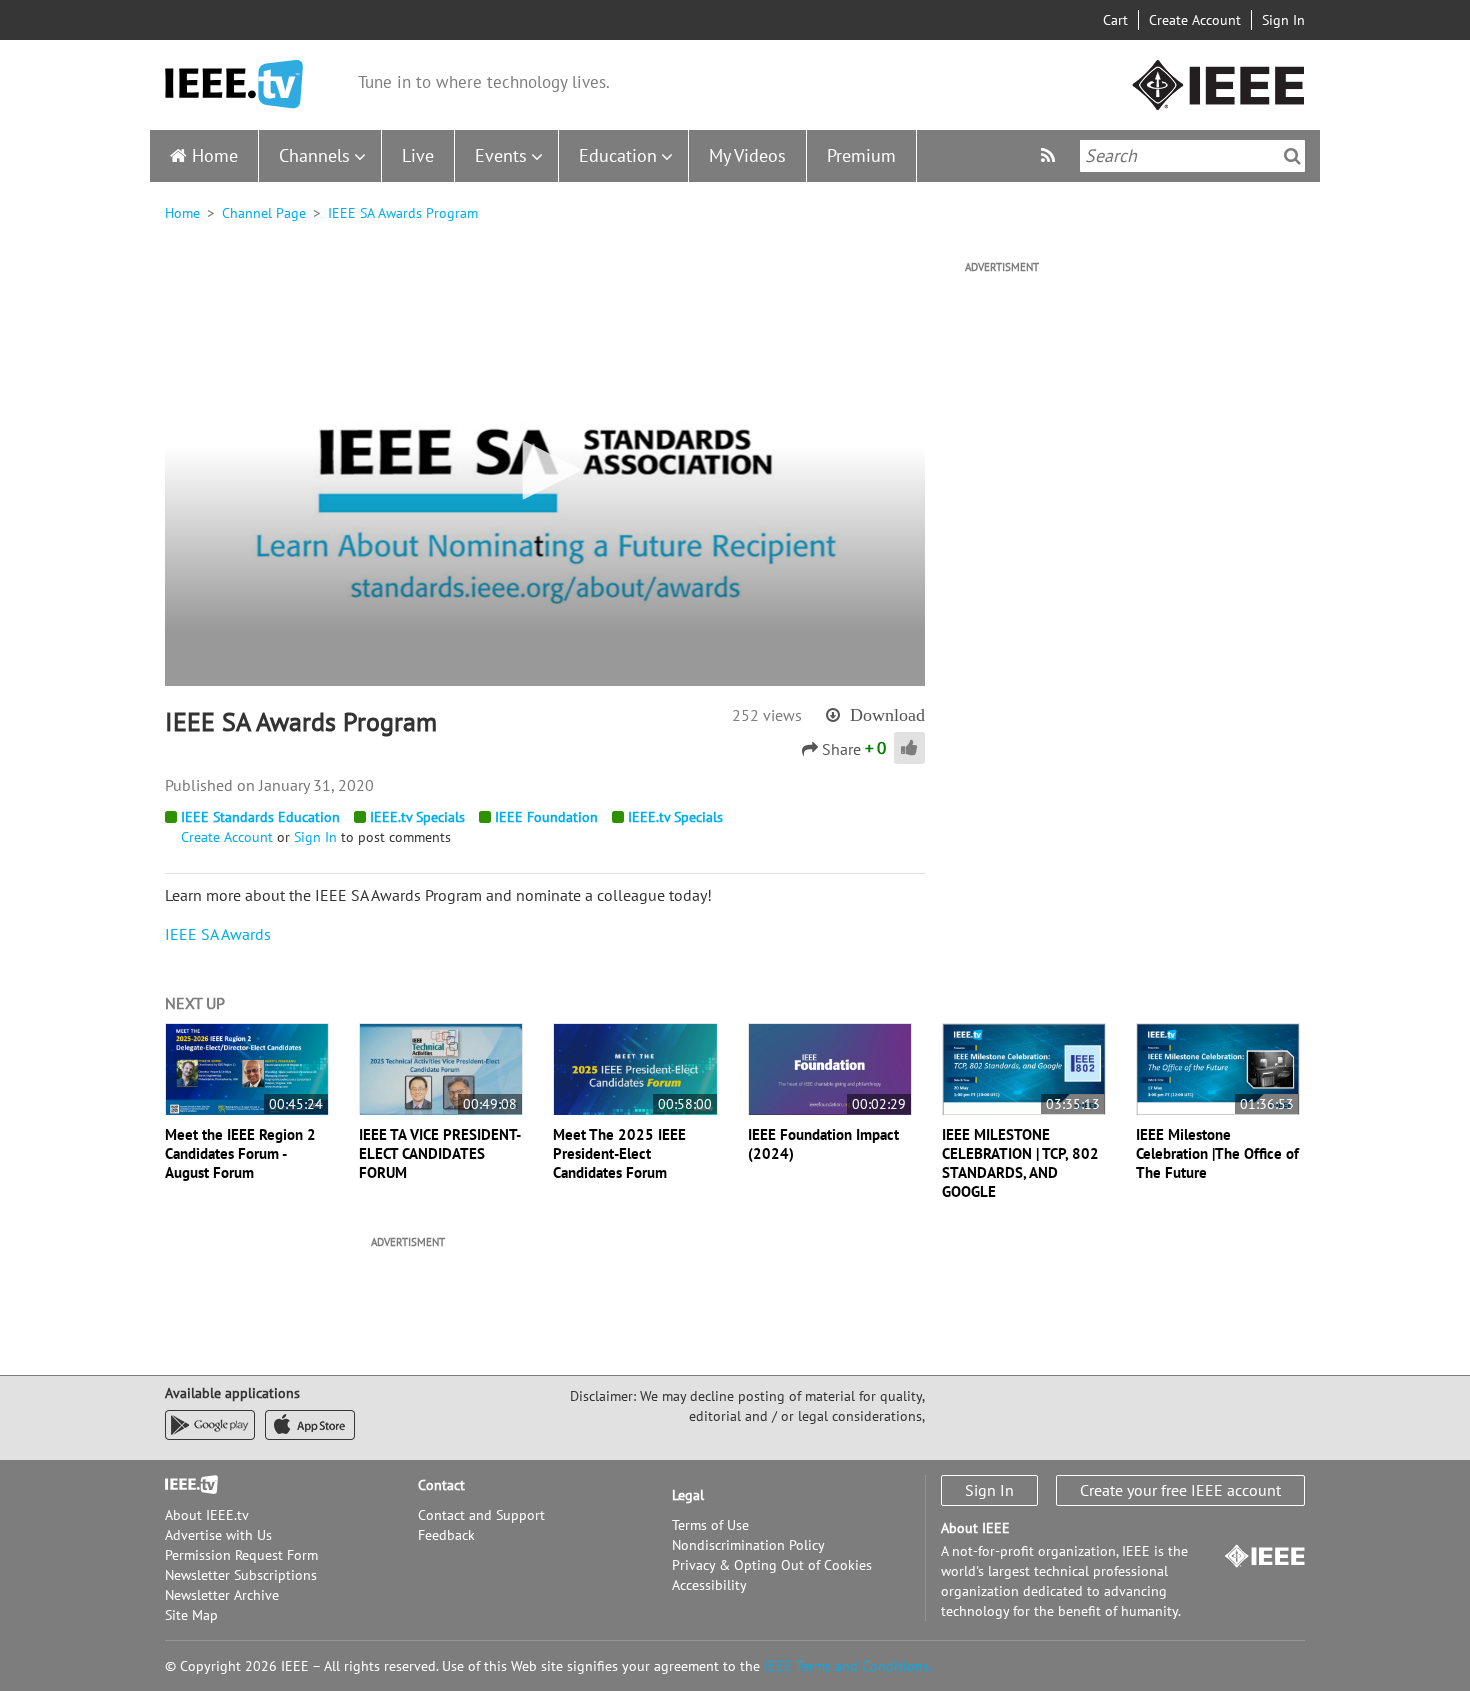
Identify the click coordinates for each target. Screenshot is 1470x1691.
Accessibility (709, 1585)
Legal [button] (688, 1495)
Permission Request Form (241, 1555)
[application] (545, 471)
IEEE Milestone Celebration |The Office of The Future (1217, 1153)
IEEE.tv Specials (417, 817)
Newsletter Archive (222, 1595)
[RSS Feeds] (1050, 155)
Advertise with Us (218, 1535)
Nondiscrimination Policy (748, 1545)
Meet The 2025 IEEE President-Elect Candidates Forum (619, 1153)
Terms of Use (710, 1525)
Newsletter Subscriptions (241, 1575)
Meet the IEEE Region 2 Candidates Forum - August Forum (240, 1153)
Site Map (191, 1615)
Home (215, 155)
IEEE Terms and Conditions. (848, 1666)
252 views (767, 715)
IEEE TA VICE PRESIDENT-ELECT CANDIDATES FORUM (440, 1153)
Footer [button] (185, 1485)
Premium (861, 155)
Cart (1115, 20)
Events (501, 155)
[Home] (234, 84)
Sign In (1283, 20)
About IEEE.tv (207, 1515)
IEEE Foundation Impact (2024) (823, 1144)
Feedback (446, 1535)
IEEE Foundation (546, 817)
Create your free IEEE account (1180, 1490)
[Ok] (1292, 156)
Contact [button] (441, 1485)
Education (618, 155)
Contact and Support (481, 1515)
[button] (545, 470)
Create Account (1195, 20)
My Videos (747, 155)
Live (418, 155)
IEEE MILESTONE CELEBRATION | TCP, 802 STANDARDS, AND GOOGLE (1020, 1163)
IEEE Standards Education (260, 817)
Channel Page (264, 213)
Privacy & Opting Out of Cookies (772, 1565)
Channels (314, 155)
